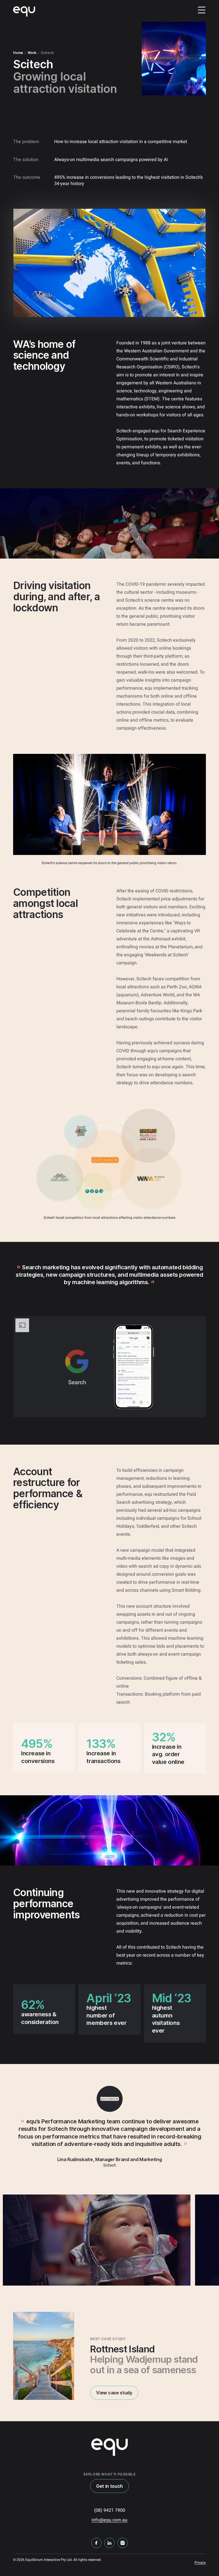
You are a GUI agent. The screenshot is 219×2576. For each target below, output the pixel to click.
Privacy (200, 2563)
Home (18, 53)
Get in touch (109, 2486)
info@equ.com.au (109, 2520)
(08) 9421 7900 (110, 2510)
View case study (114, 2393)
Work (32, 53)
